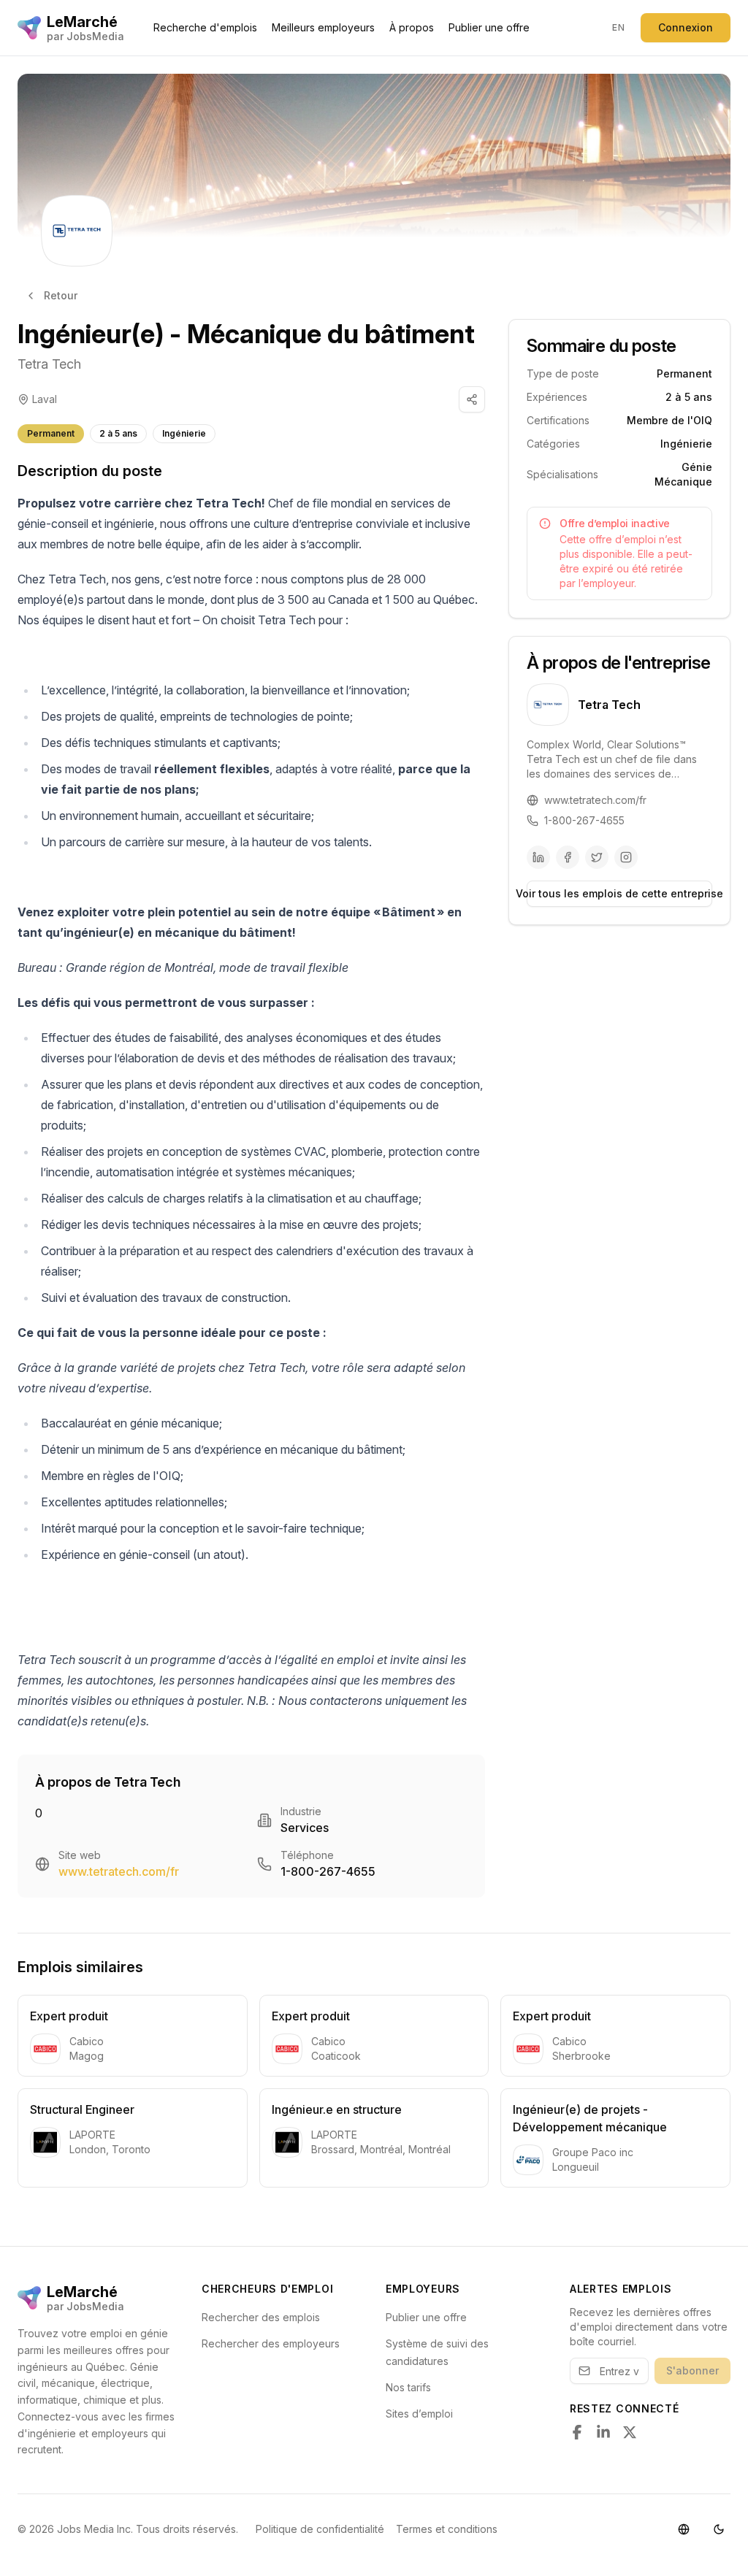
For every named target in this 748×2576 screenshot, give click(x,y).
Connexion (686, 27)
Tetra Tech (49, 364)
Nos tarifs (408, 2387)
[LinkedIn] (538, 857)
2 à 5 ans (118, 433)
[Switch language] (684, 2529)
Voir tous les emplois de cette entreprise (619, 893)
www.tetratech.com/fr (119, 1871)
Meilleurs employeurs (323, 27)
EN (618, 27)
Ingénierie (184, 433)
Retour (61, 295)
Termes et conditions (447, 2529)
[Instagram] (626, 857)
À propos (412, 27)
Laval (45, 399)
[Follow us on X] (630, 2432)
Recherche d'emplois (205, 27)
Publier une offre (489, 27)
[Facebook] (568, 857)
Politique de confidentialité (320, 2529)
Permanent (51, 433)
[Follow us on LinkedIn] (603, 2432)
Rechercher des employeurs (271, 2343)
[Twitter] (597, 857)
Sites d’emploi (419, 2414)
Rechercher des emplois (261, 2317)
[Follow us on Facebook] (577, 2432)
